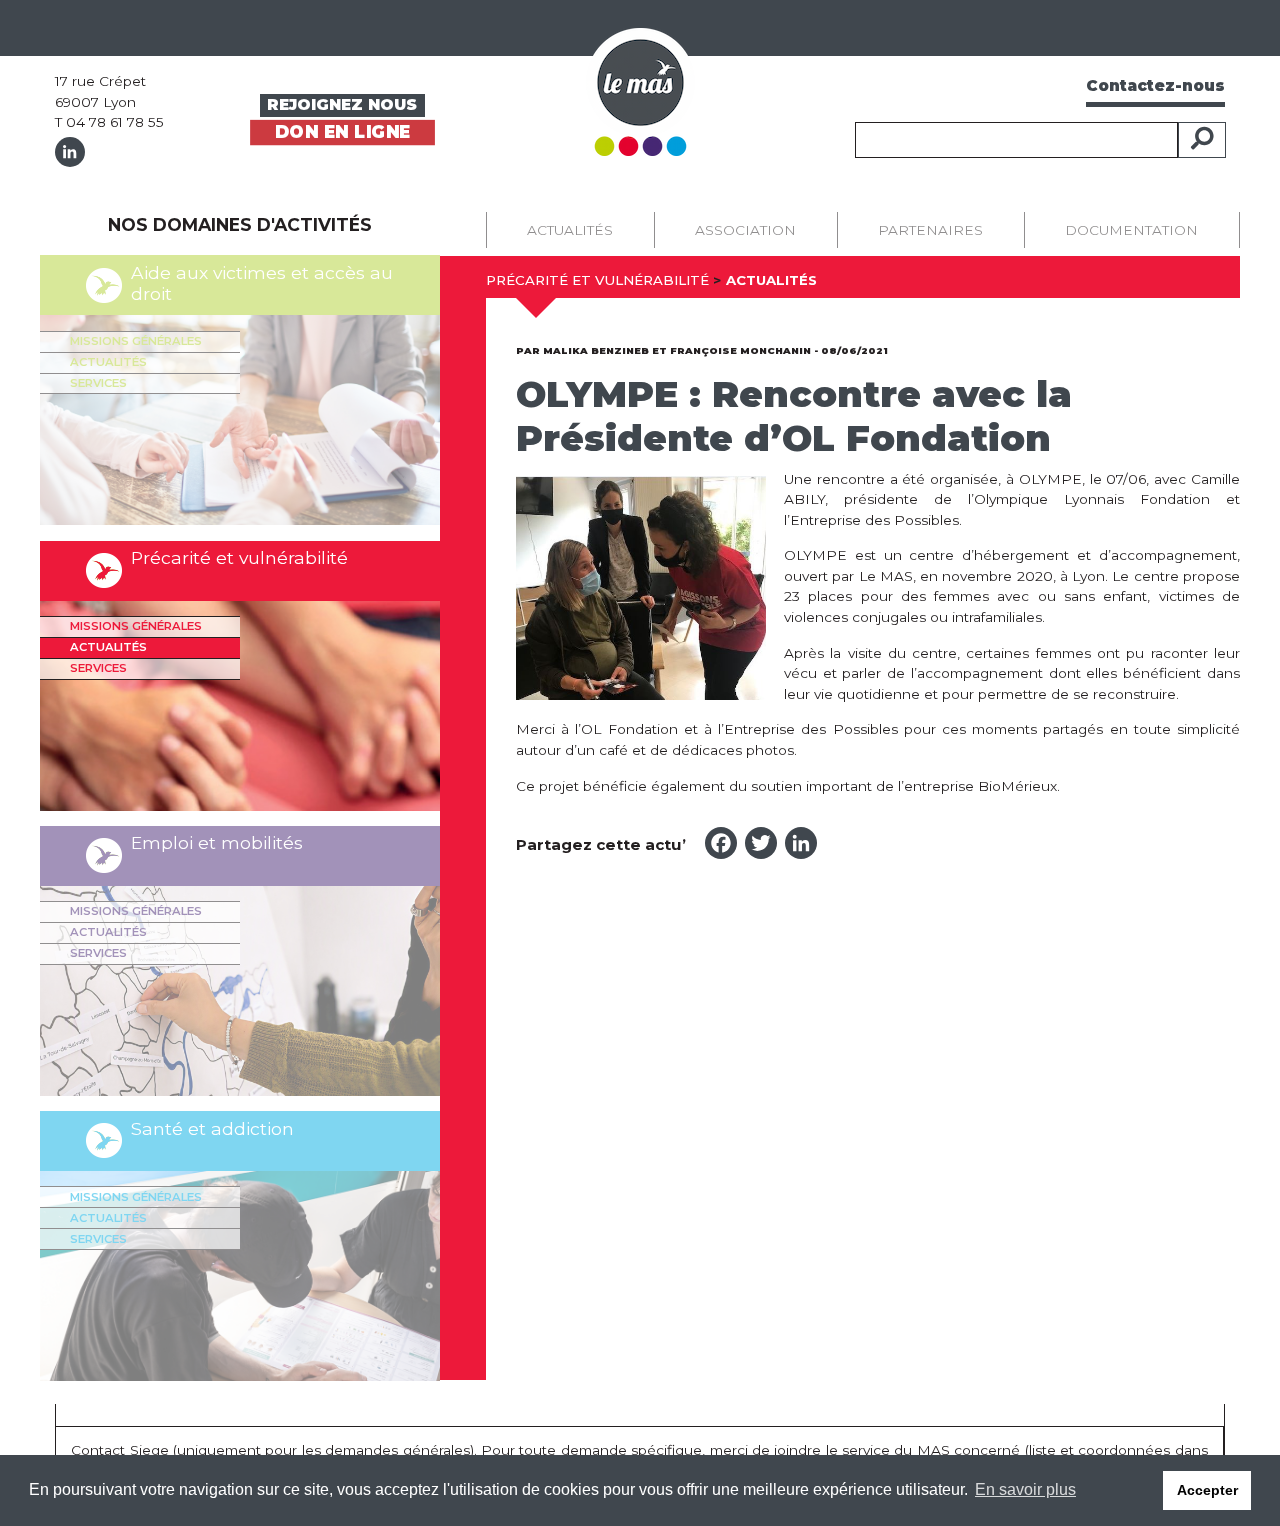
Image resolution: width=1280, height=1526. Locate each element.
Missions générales (136, 341)
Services (98, 383)
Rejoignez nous (342, 104)
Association (745, 230)
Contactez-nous (1155, 85)
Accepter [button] (1207, 1490)
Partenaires (930, 230)
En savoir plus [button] (1025, 1489)
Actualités (108, 362)
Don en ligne (342, 131)
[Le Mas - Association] (640, 90)
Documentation (1131, 230)
